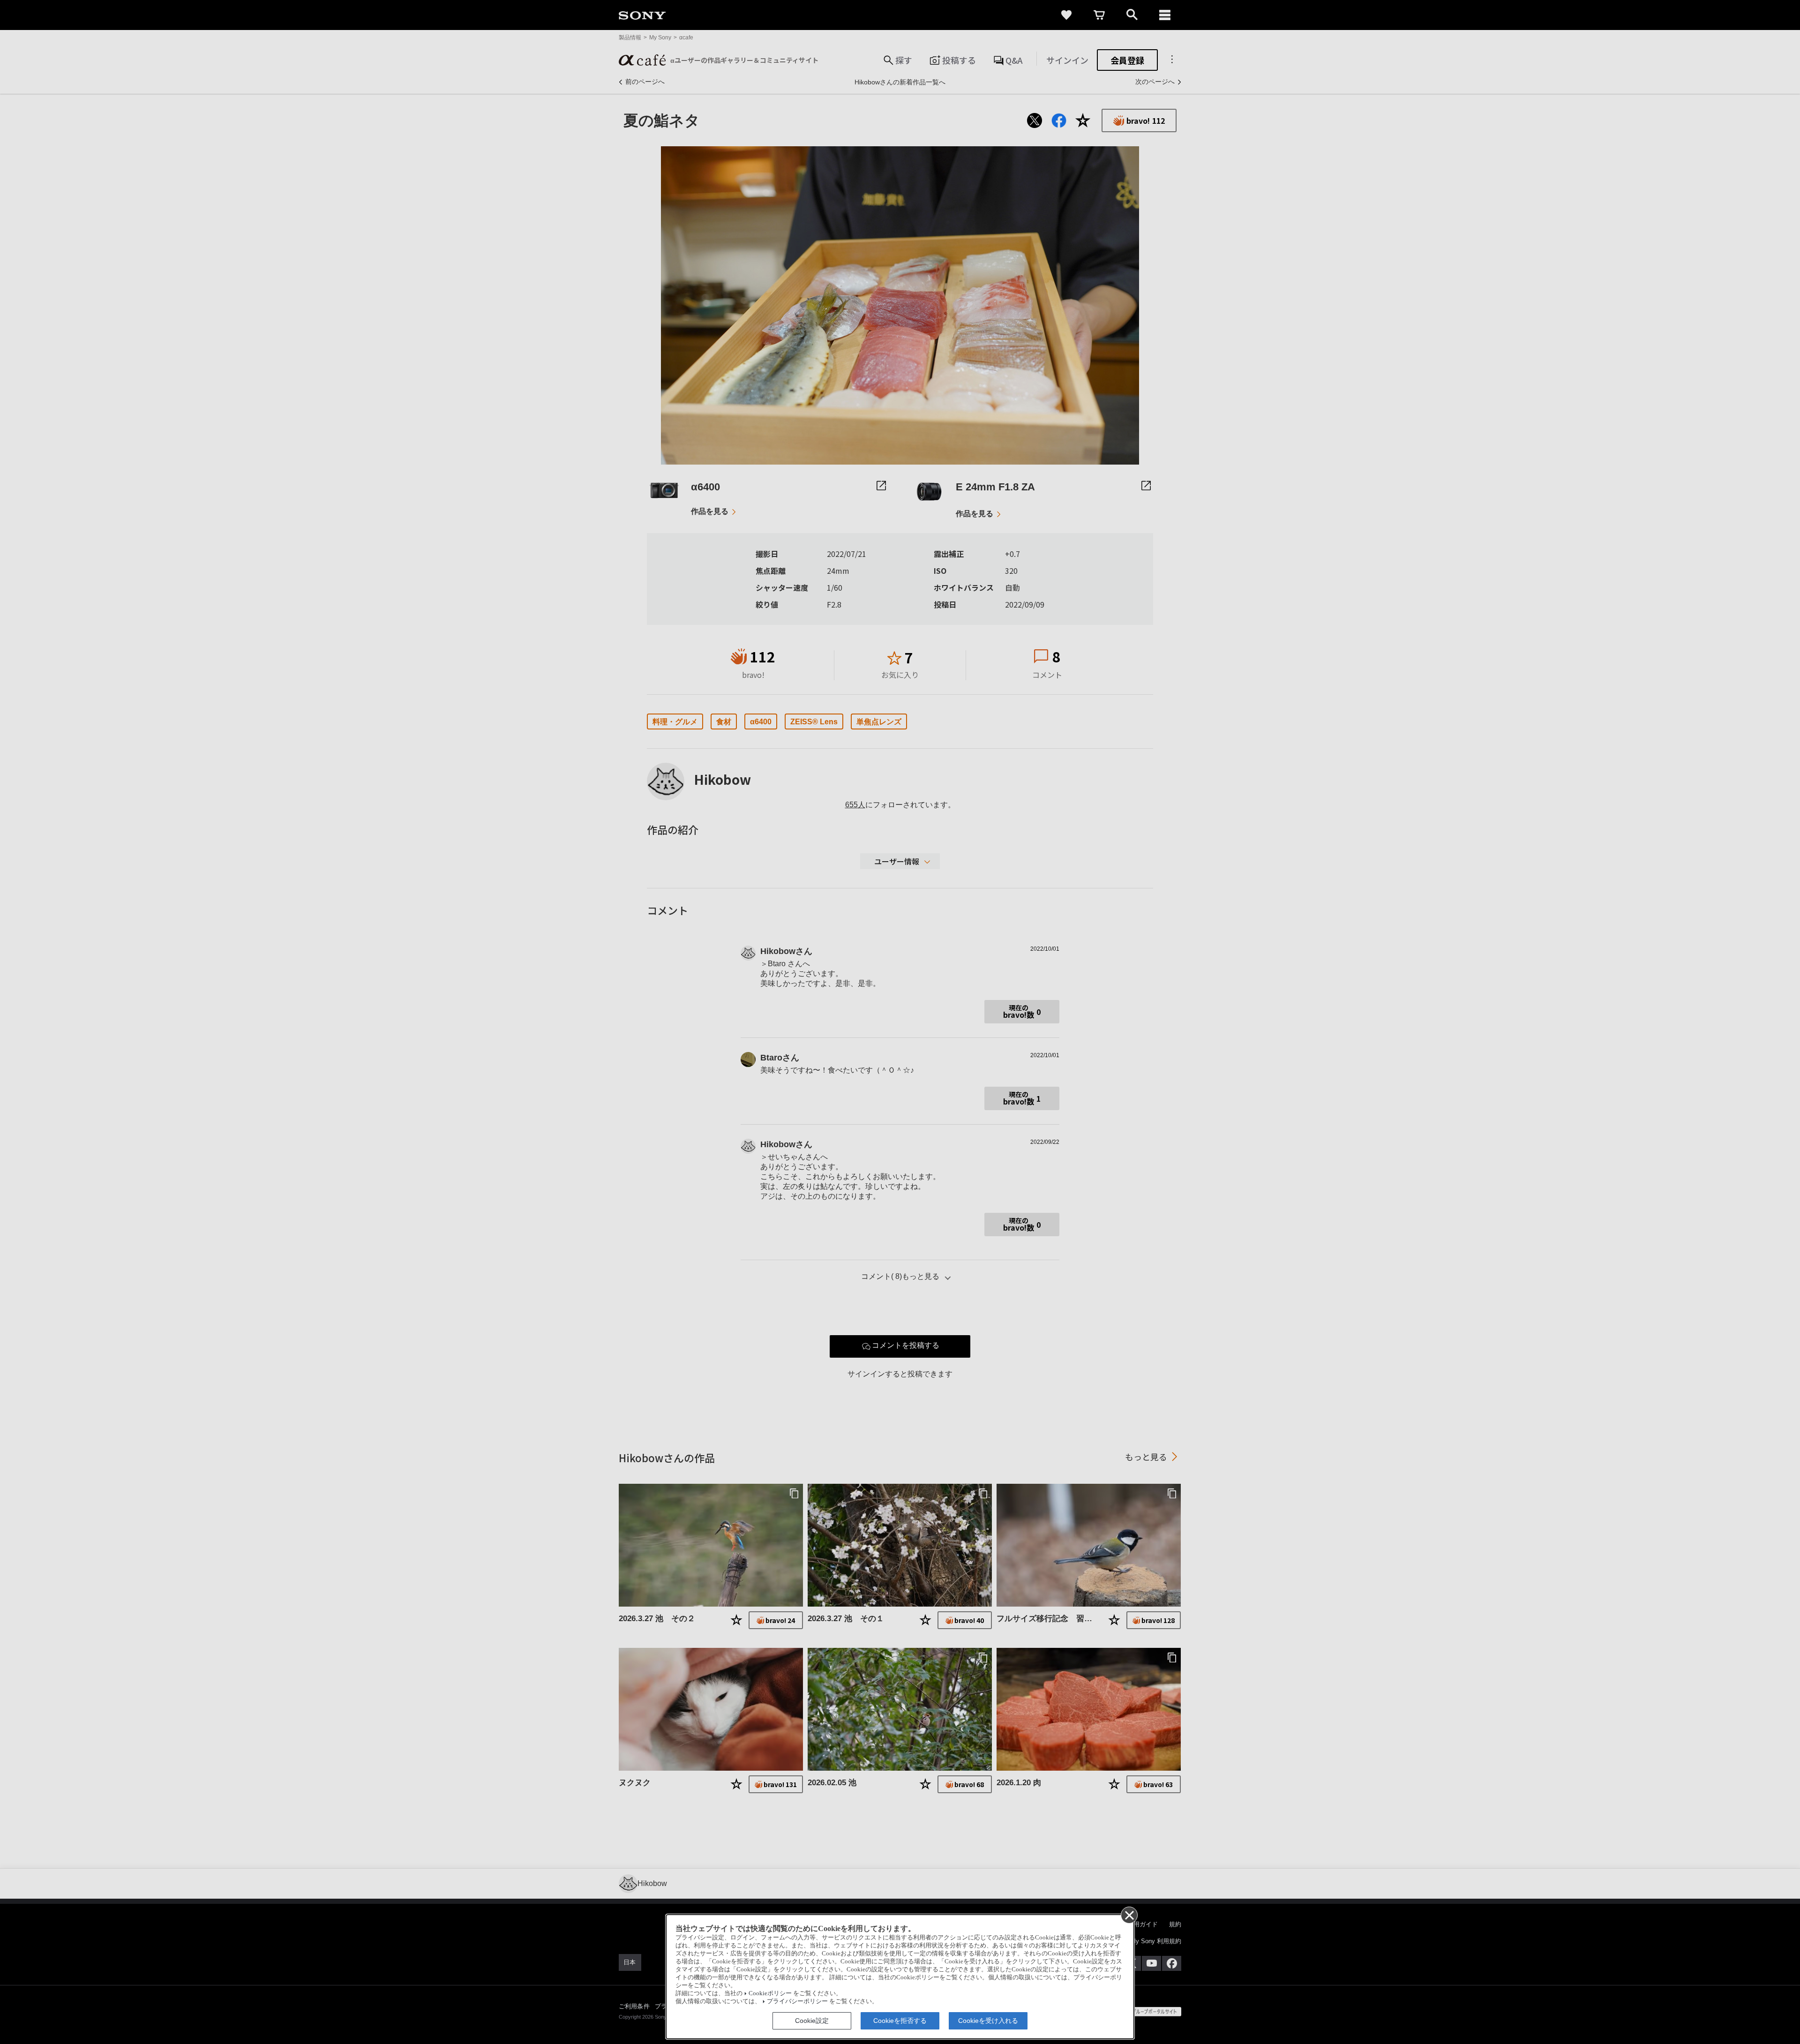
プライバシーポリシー (797, 2001)
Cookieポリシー (770, 1993)
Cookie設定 (812, 2021)
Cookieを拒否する (900, 2021)
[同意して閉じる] (1129, 1915)
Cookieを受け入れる (988, 2021)
